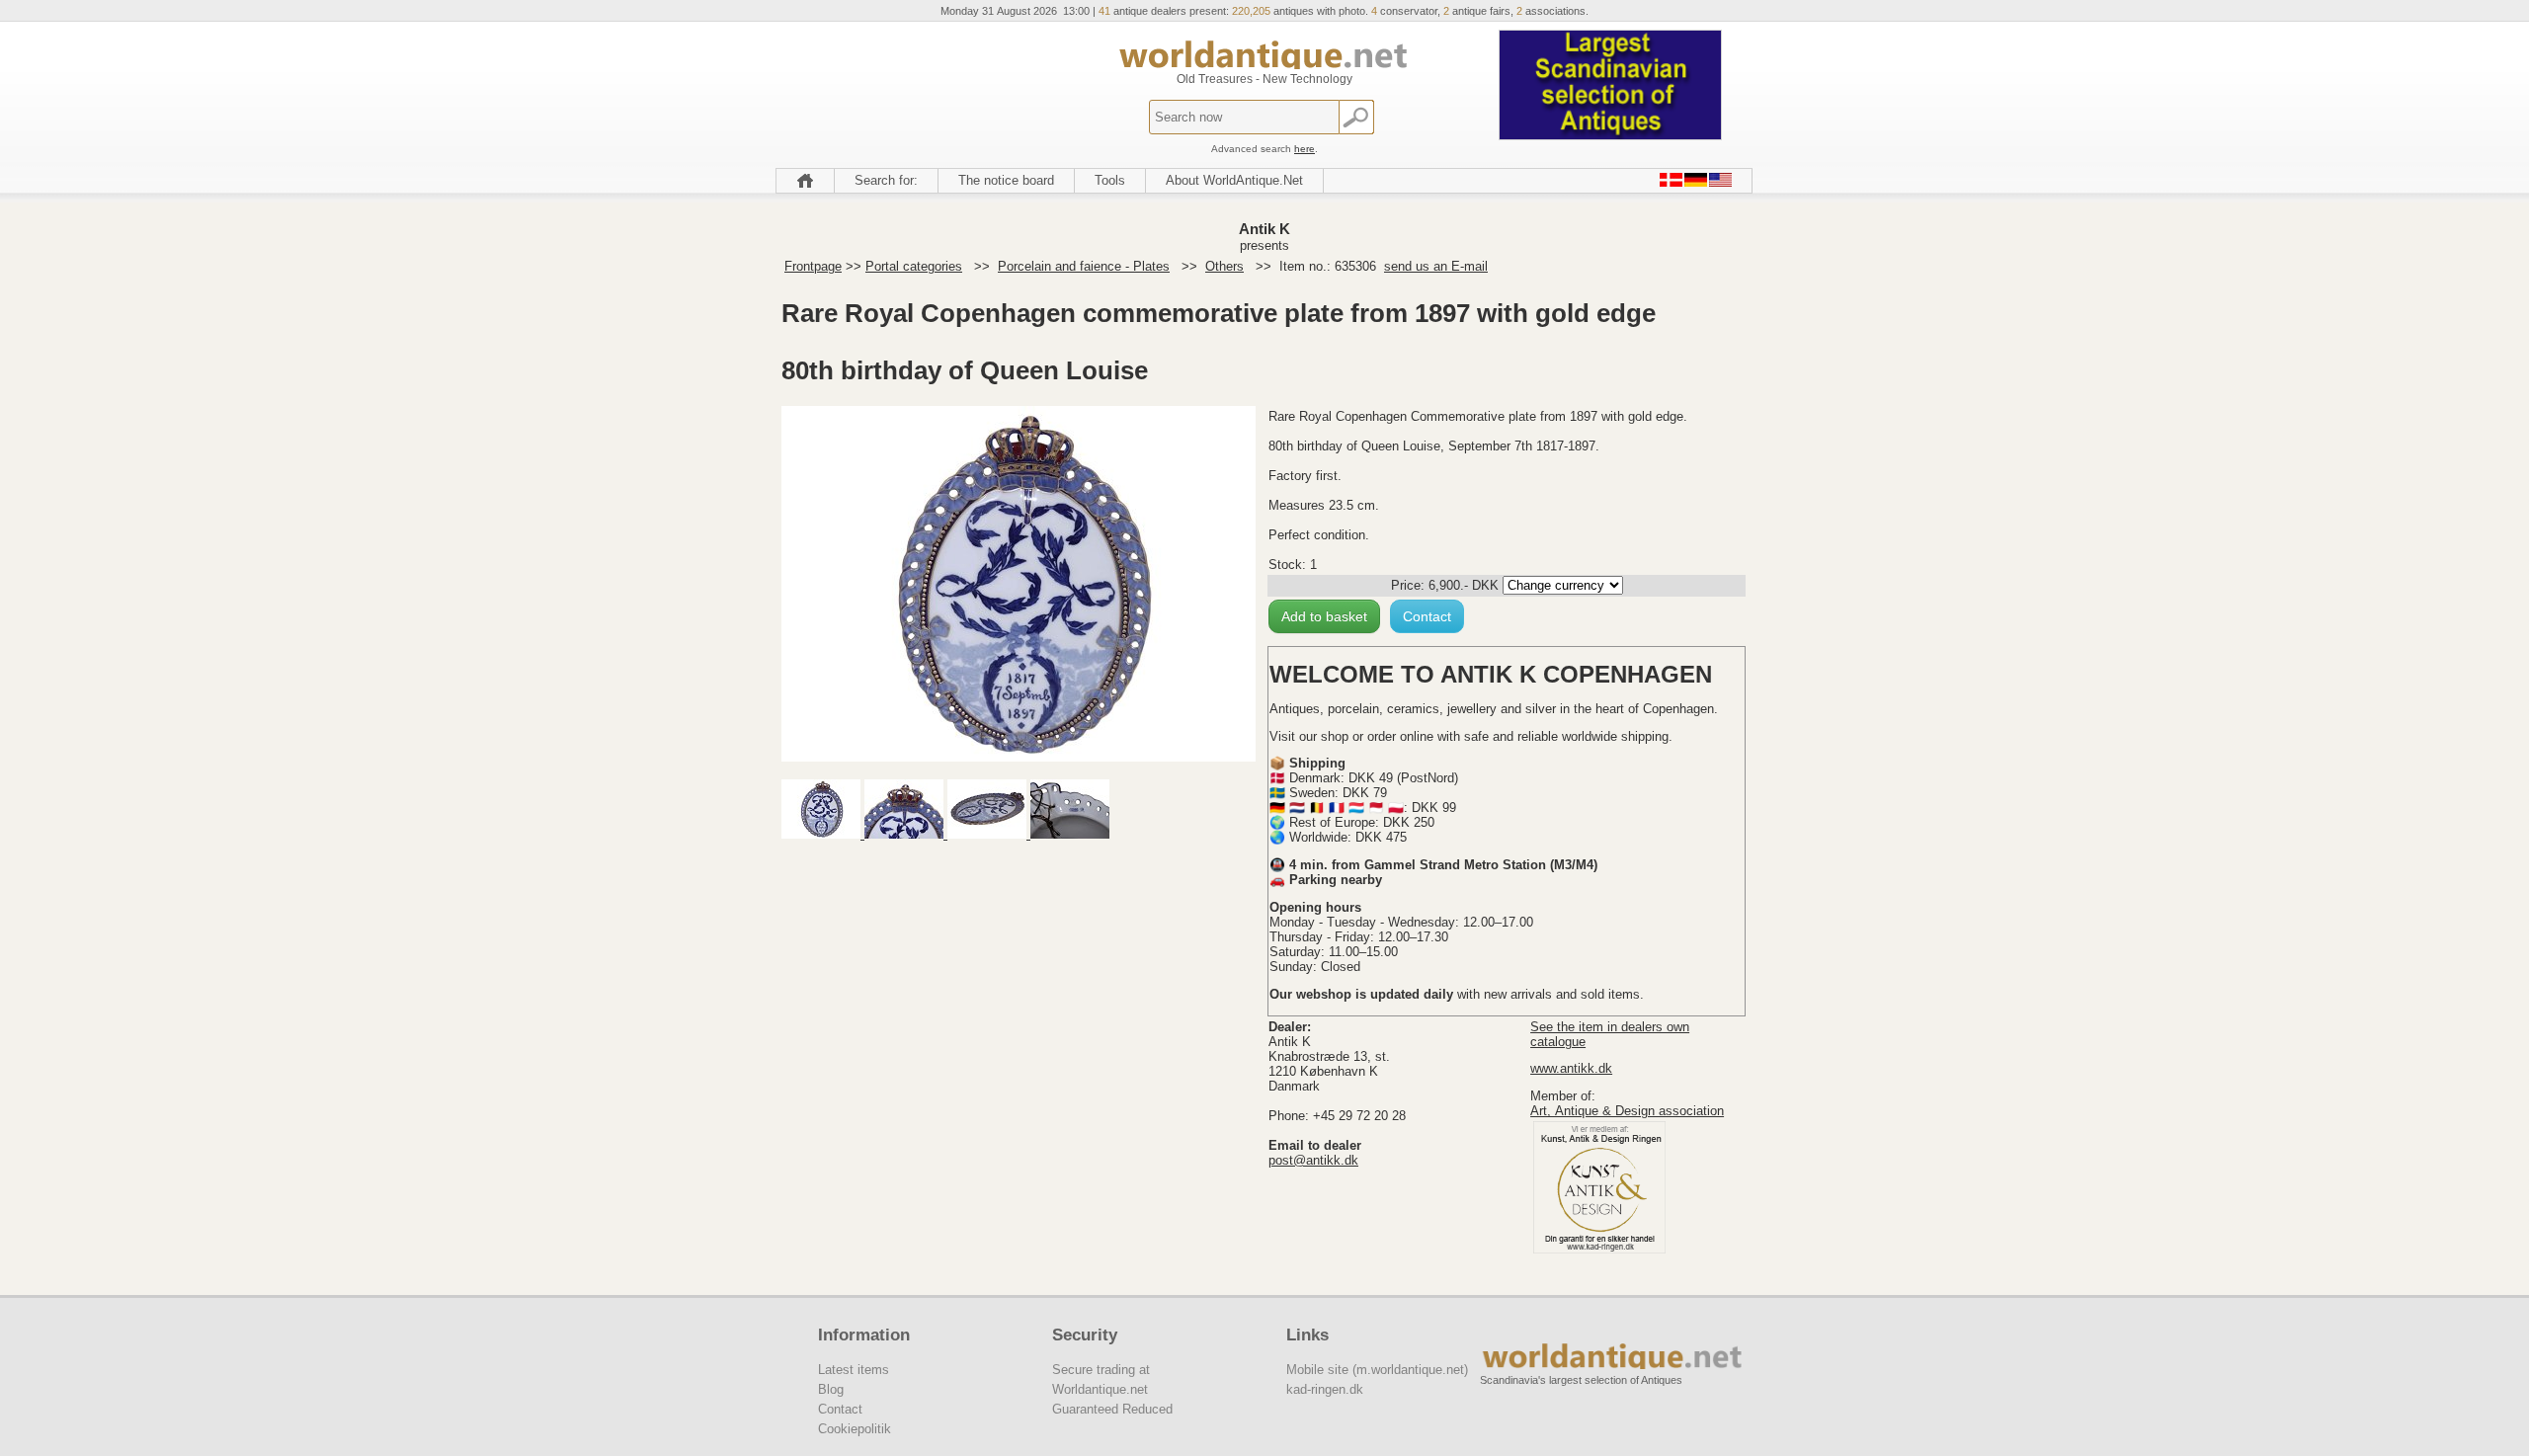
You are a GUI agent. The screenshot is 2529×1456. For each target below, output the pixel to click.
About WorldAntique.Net (1234, 180)
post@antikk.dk (1313, 1160)
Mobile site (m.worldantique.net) (1377, 1370)
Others (1224, 266)
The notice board (1006, 180)
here (1305, 149)
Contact (1427, 616)
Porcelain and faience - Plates (1084, 266)
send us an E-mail (1436, 266)
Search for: (886, 180)
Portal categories (914, 266)
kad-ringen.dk (1325, 1389)
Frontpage (813, 266)
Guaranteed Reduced (1112, 1409)
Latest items (854, 1370)
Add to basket (1324, 616)
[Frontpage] (805, 181)
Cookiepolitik (855, 1429)
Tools (1110, 180)
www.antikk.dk (1571, 1068)
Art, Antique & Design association (1627, 1111)
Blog (831, 1389)
